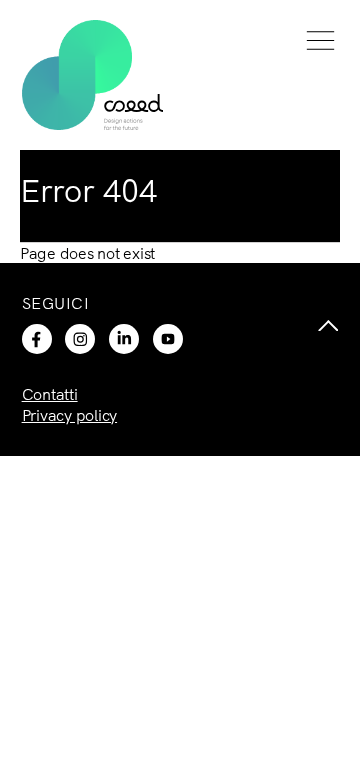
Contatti (50, 394)
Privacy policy (70, 415)
